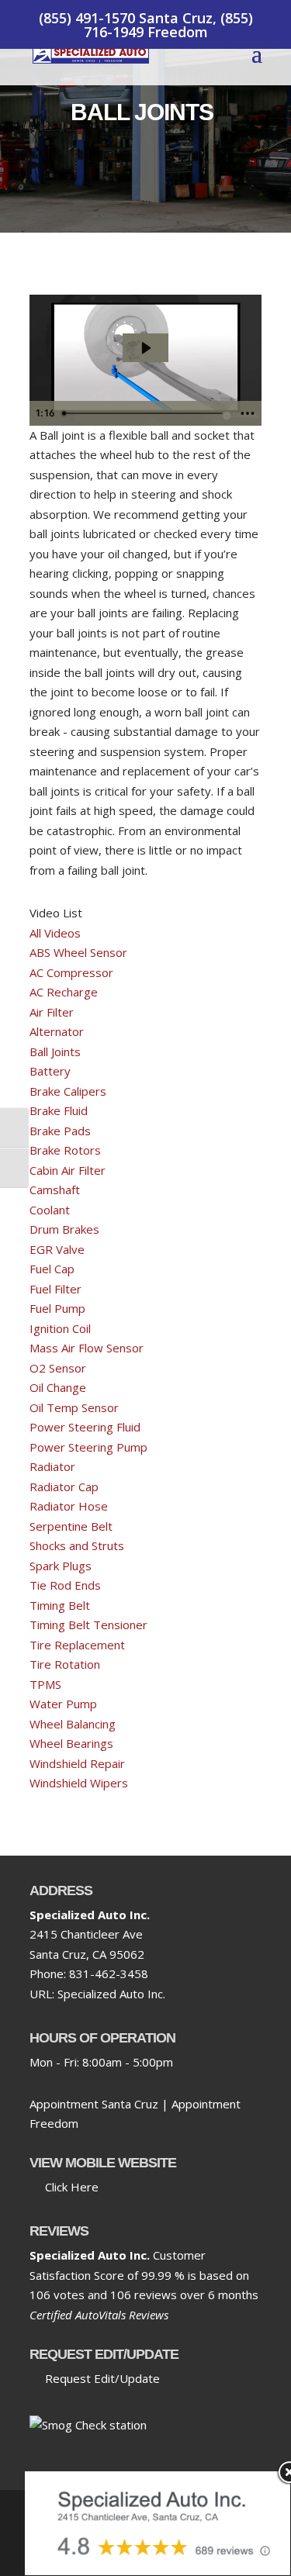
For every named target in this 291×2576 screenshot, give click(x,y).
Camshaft (55, 1190)
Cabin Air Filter (68, 1170)
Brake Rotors (65, 1150)
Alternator (57, 1031)
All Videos (55, 933)
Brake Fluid (59, 1110)
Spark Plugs (61, 1566)
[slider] (144, 413)
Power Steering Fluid (85, 1427)
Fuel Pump (57, 1308)
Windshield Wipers (79, 1783)
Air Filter (52, 1012)
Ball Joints (55, 1051)
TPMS (45, 1684)
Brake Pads (60, 1131)
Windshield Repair (77, 1763)
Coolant (50, 1210)
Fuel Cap (52, 1269)
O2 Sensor (58, 1368)
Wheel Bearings (71, 1743)
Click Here (69, 2187)
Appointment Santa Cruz (94, 2104)
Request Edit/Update (99, 2378)
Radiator (52, 1466)
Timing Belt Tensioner (88, 1625)
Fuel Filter (55, 1289)
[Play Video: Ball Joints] (145, 348)
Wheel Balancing (73, 1724)
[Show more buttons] (248, 413)
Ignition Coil (60, 1328)
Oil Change (58, 1387)
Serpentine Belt (71, 1526)
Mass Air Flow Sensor (87, 1348)
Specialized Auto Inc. (111, 1994)
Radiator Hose (69, 1506)
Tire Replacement (77, 1645)
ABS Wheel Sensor (78, 952)
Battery (50, 1071)
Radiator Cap (64, 1487)
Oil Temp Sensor (74, 1407)
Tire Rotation (65, 1664)
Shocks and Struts (77, 1545)
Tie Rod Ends (65, 1585)
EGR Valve (57, 1249)
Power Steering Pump (88, 1447)
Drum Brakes (64, 1229)
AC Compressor (71, 972)
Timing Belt (60, 1605)
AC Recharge (64, 992)
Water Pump (63, 1704)
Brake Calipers (68, 1091)
